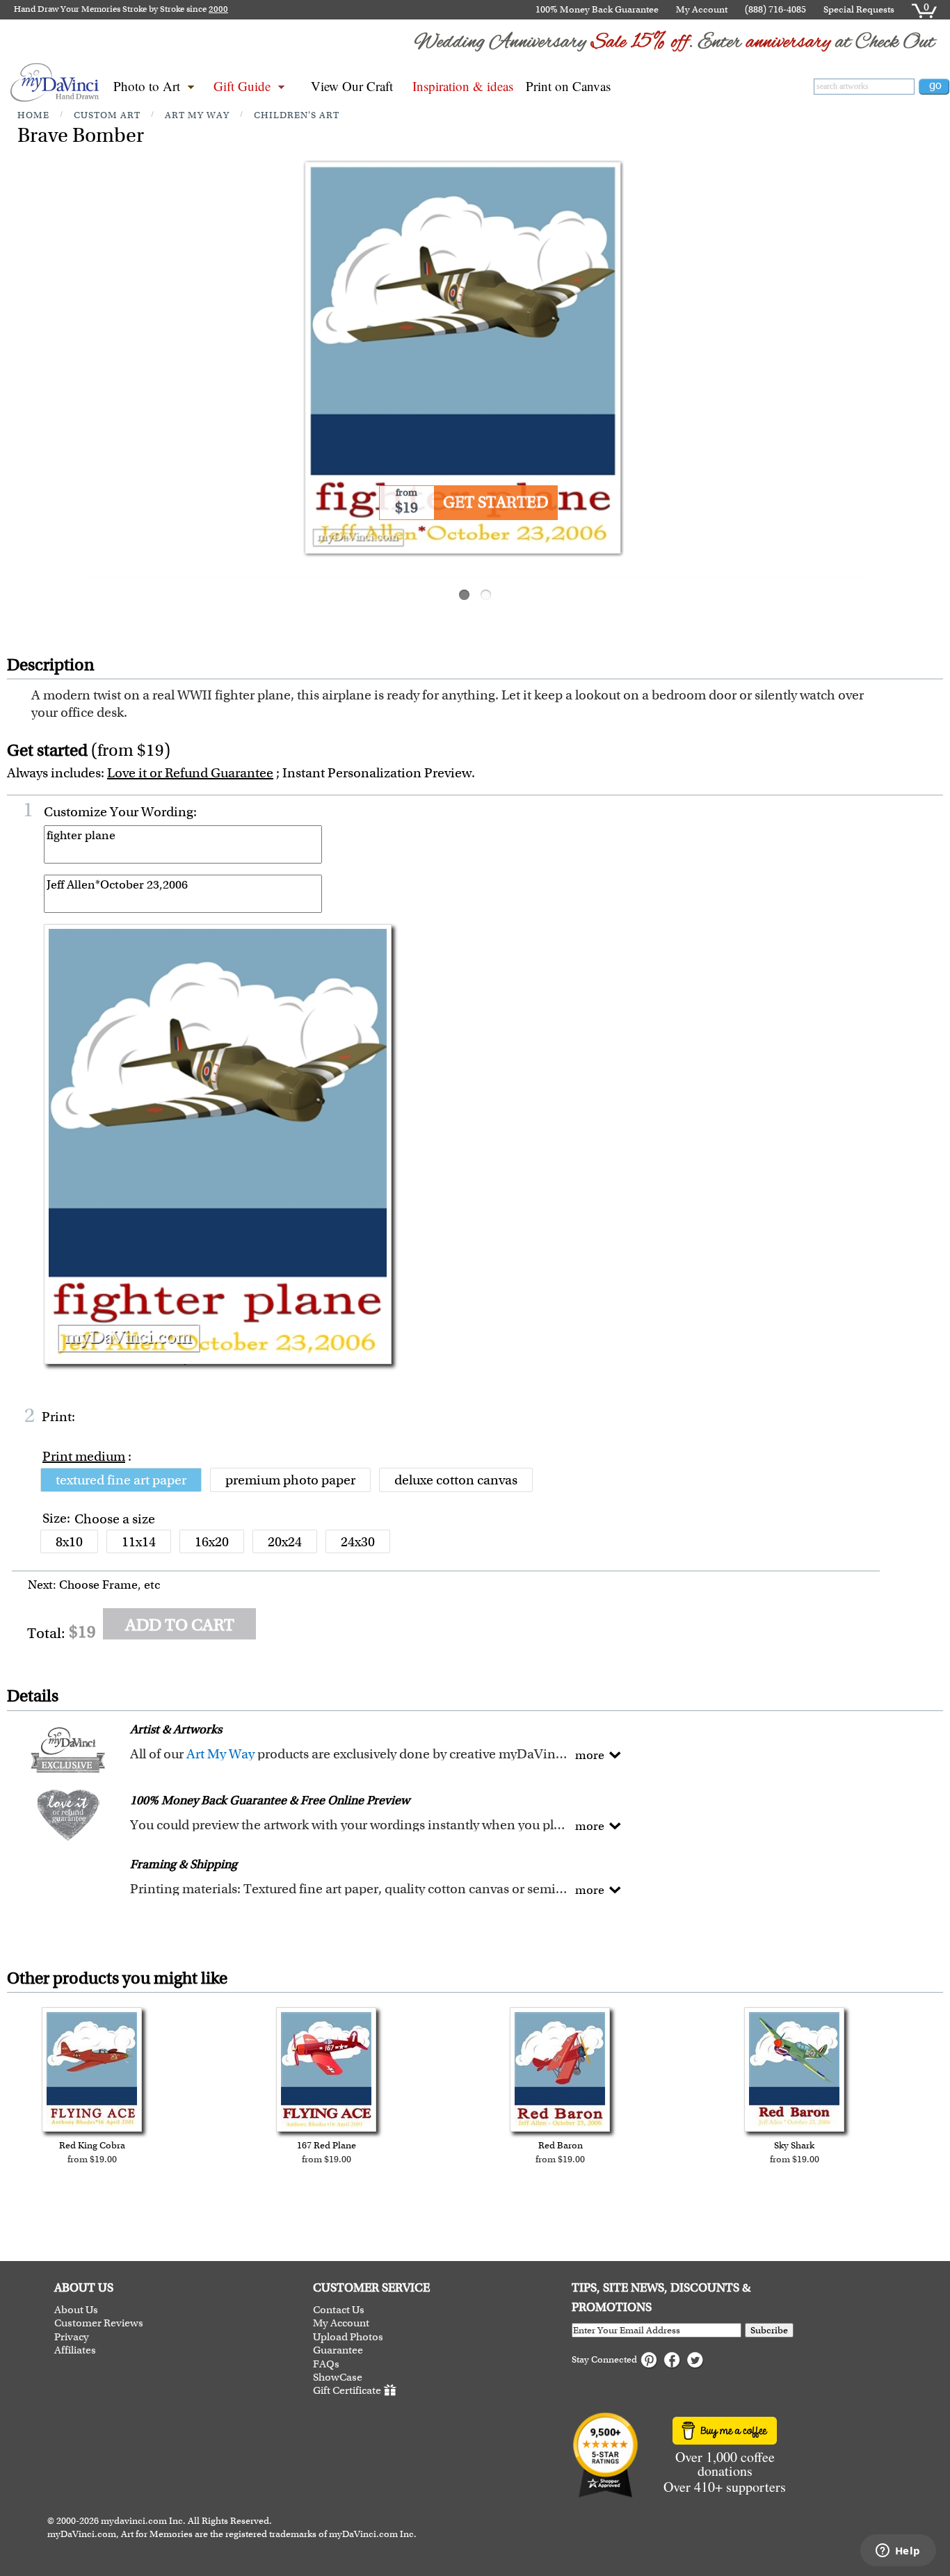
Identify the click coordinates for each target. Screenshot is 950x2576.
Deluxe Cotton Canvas (456, 1480)
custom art (107, 115)
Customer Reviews (99, 2323)
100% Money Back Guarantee (597, 9)
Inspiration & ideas (463, 86)
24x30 (358, 1542)
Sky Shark (794, 2145)
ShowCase (338, 2377)
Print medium (84, 1456)
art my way (197, 115)
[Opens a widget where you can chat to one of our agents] (898, 2552)
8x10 (69, 1542)
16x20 (212, 1542)
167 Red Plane (327, 2145)
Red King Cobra (92, 2145)
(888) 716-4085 (775, 9)
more (590, 1755)
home (33, 115)
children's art (297, 115)
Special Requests (859, 9)
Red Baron (561, 2145)
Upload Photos (348, 2337)
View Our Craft (352, 86)
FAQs (326, 2364)
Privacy (72, 2337)
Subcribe (769, 2330)
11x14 (139, 1542)
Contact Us (339, 2310)
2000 (218, 9)
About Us (76, 2310)
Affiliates (75, 2350)
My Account (702, 9)
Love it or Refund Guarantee (190, 773)
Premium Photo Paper (290, 1480)
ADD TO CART (180, 1625)
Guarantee (338, 2350)
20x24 (285, 1542)
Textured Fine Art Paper (121, 1480)
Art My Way (220, 1754)
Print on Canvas (568, 86)
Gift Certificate (347, 2391)
